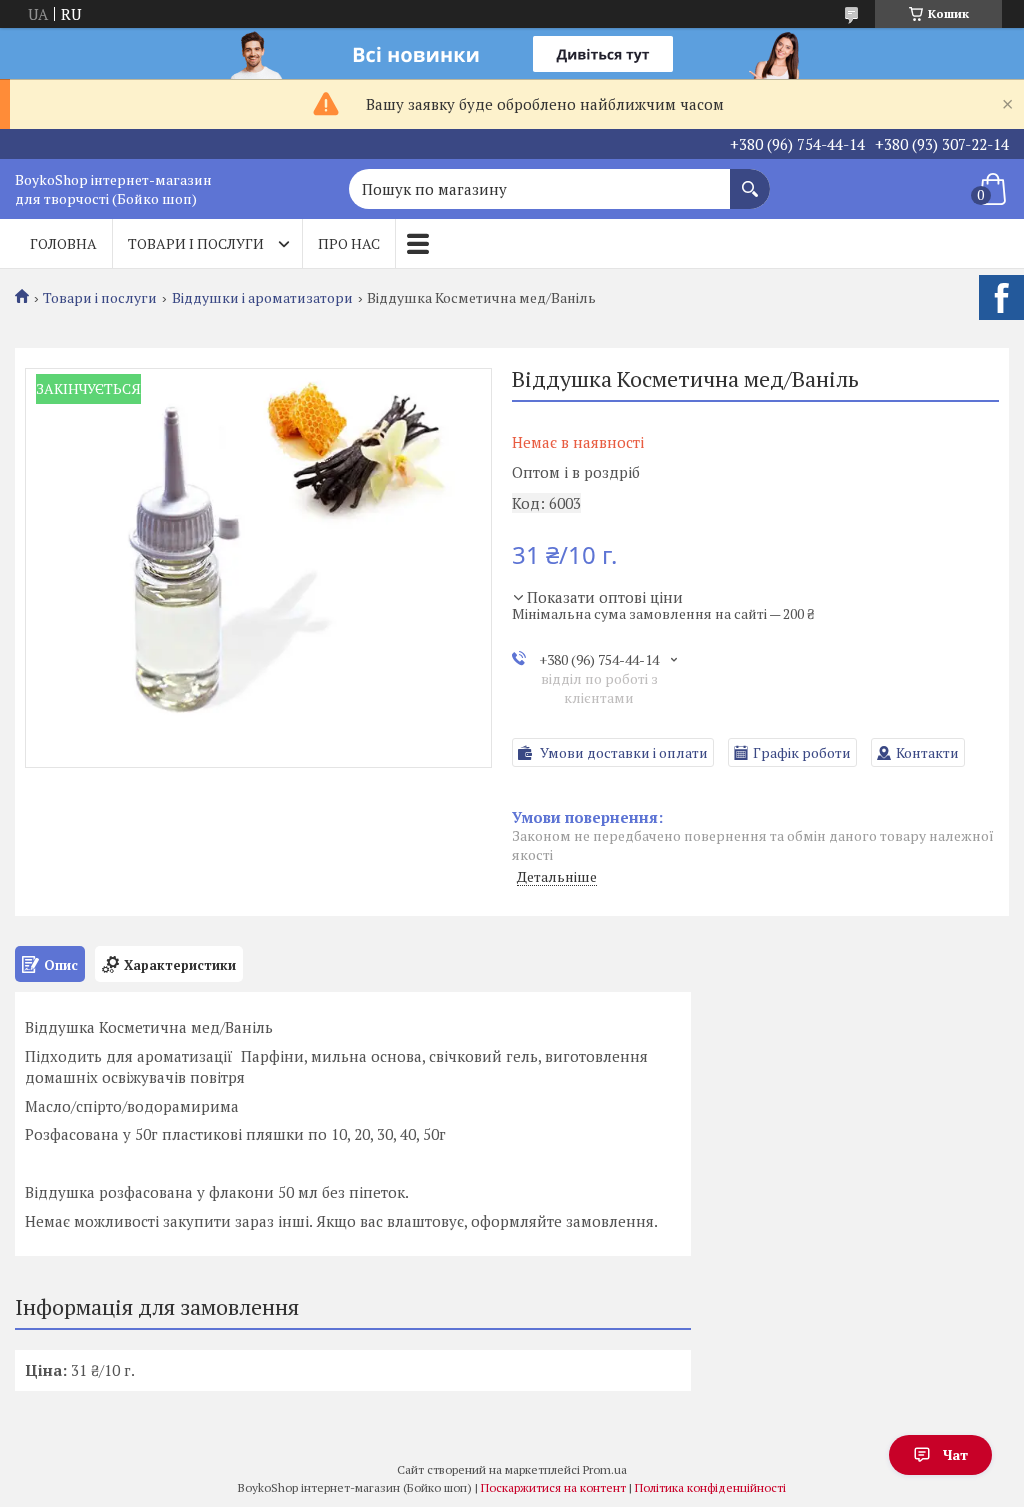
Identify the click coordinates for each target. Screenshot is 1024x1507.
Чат (955, 1454)
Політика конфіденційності (710, 1487)
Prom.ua (605, 1469)
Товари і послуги (196, 243)
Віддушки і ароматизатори (262, 298)
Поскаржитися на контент (553, 1487)
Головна (63, 243)
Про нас (349, 243)
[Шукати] (750, 179)
